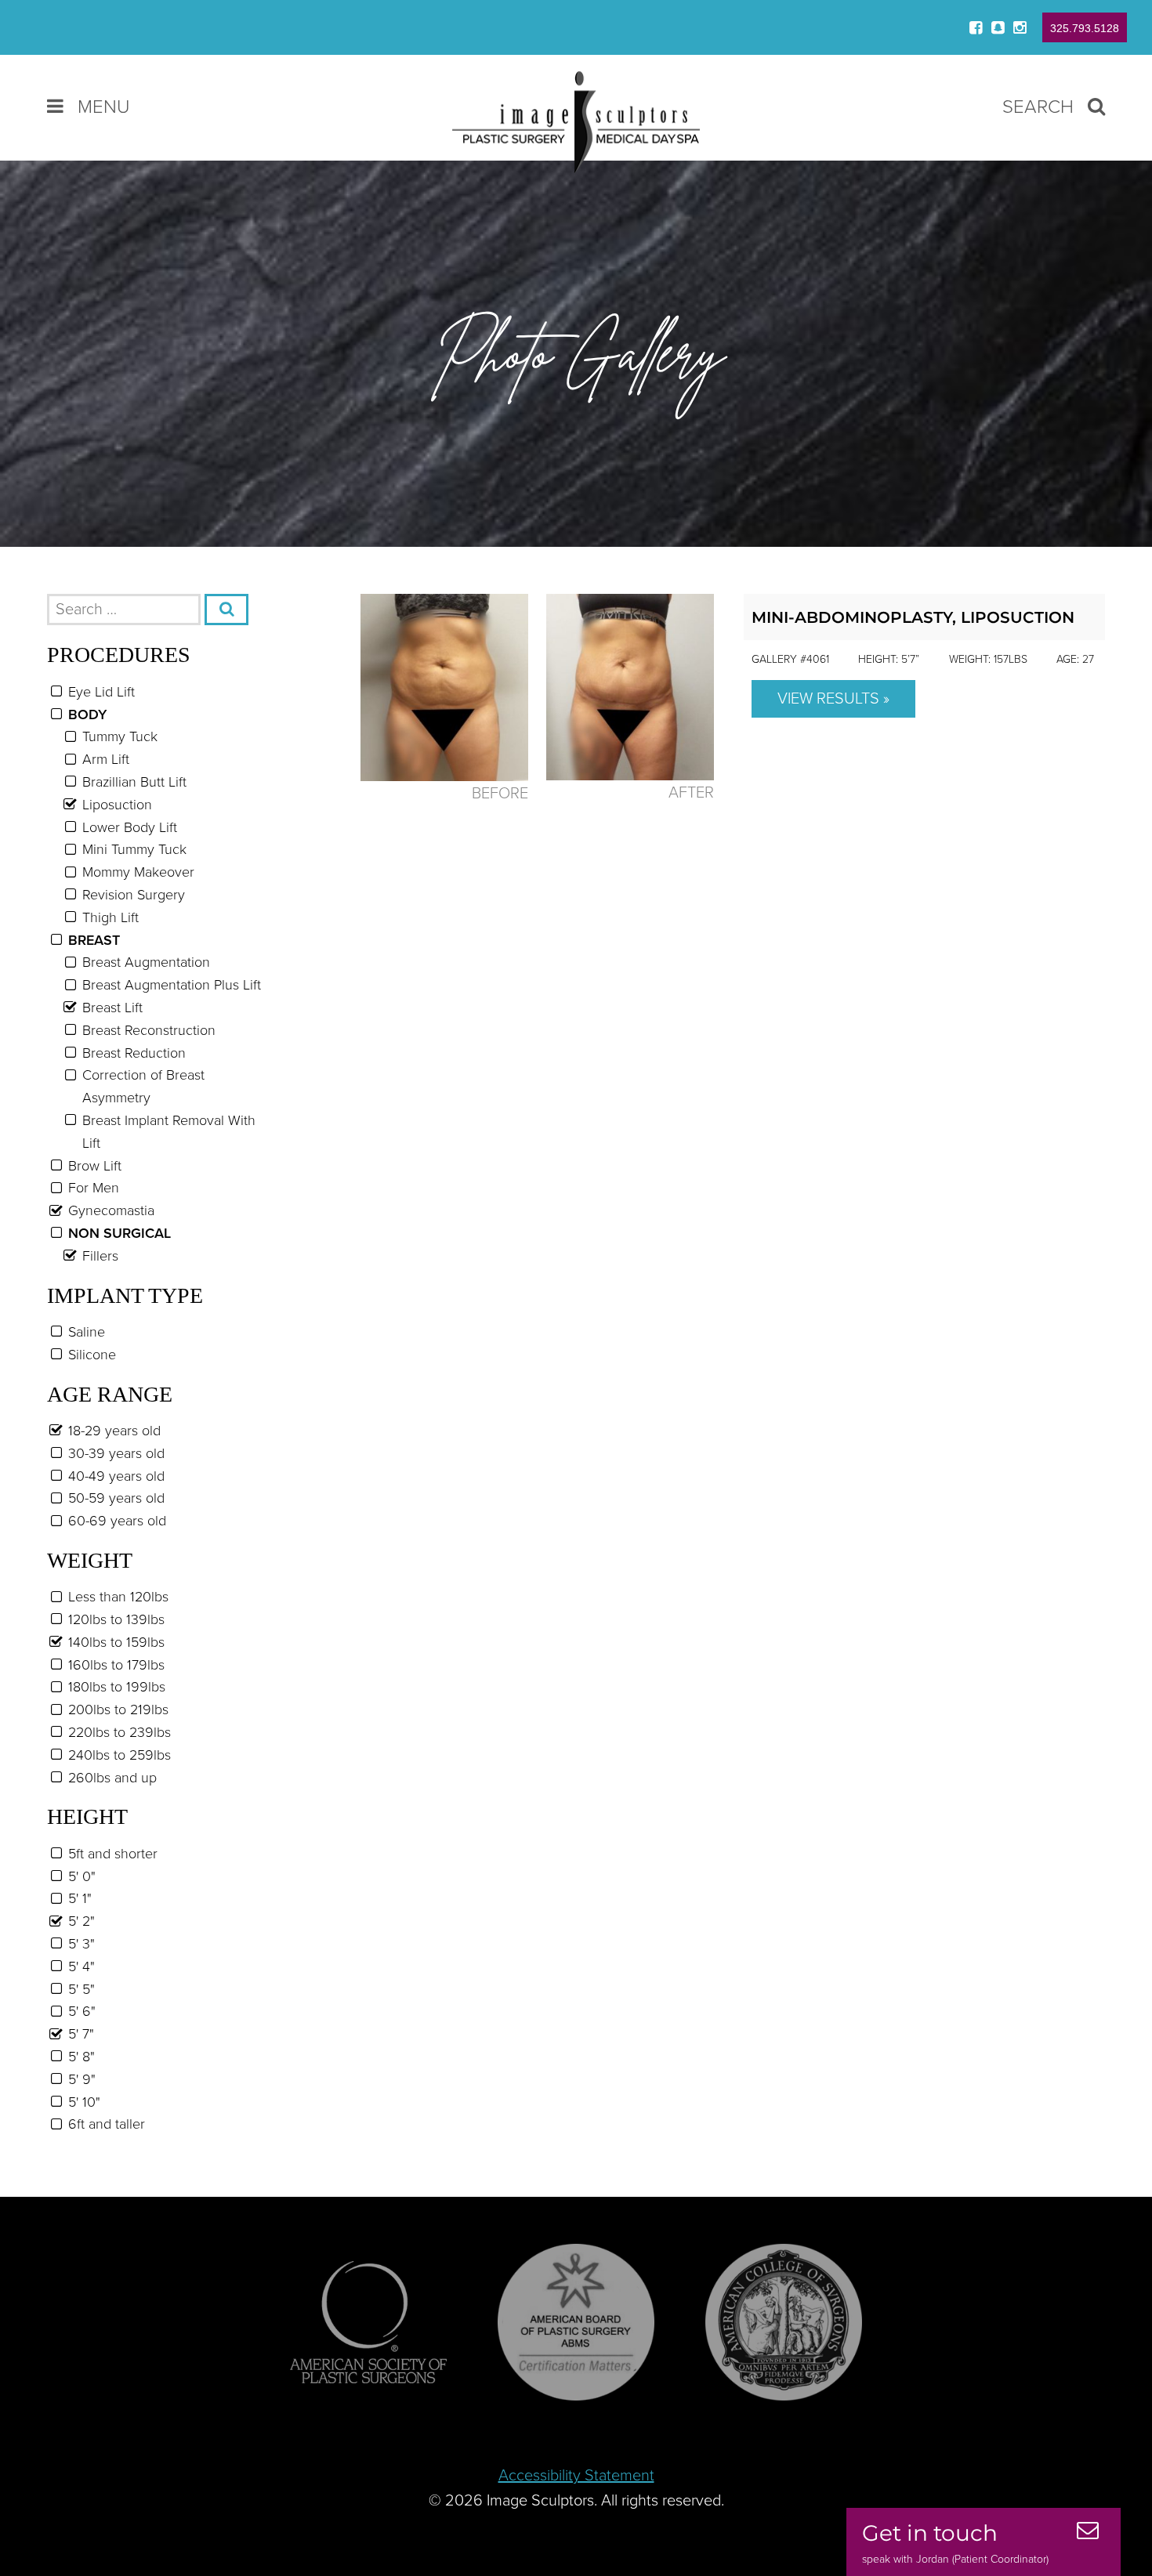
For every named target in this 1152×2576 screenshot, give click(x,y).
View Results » (833, 699)
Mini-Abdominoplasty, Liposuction (913, 617)
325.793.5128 (1085, 28)
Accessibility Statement (576, 2476)
